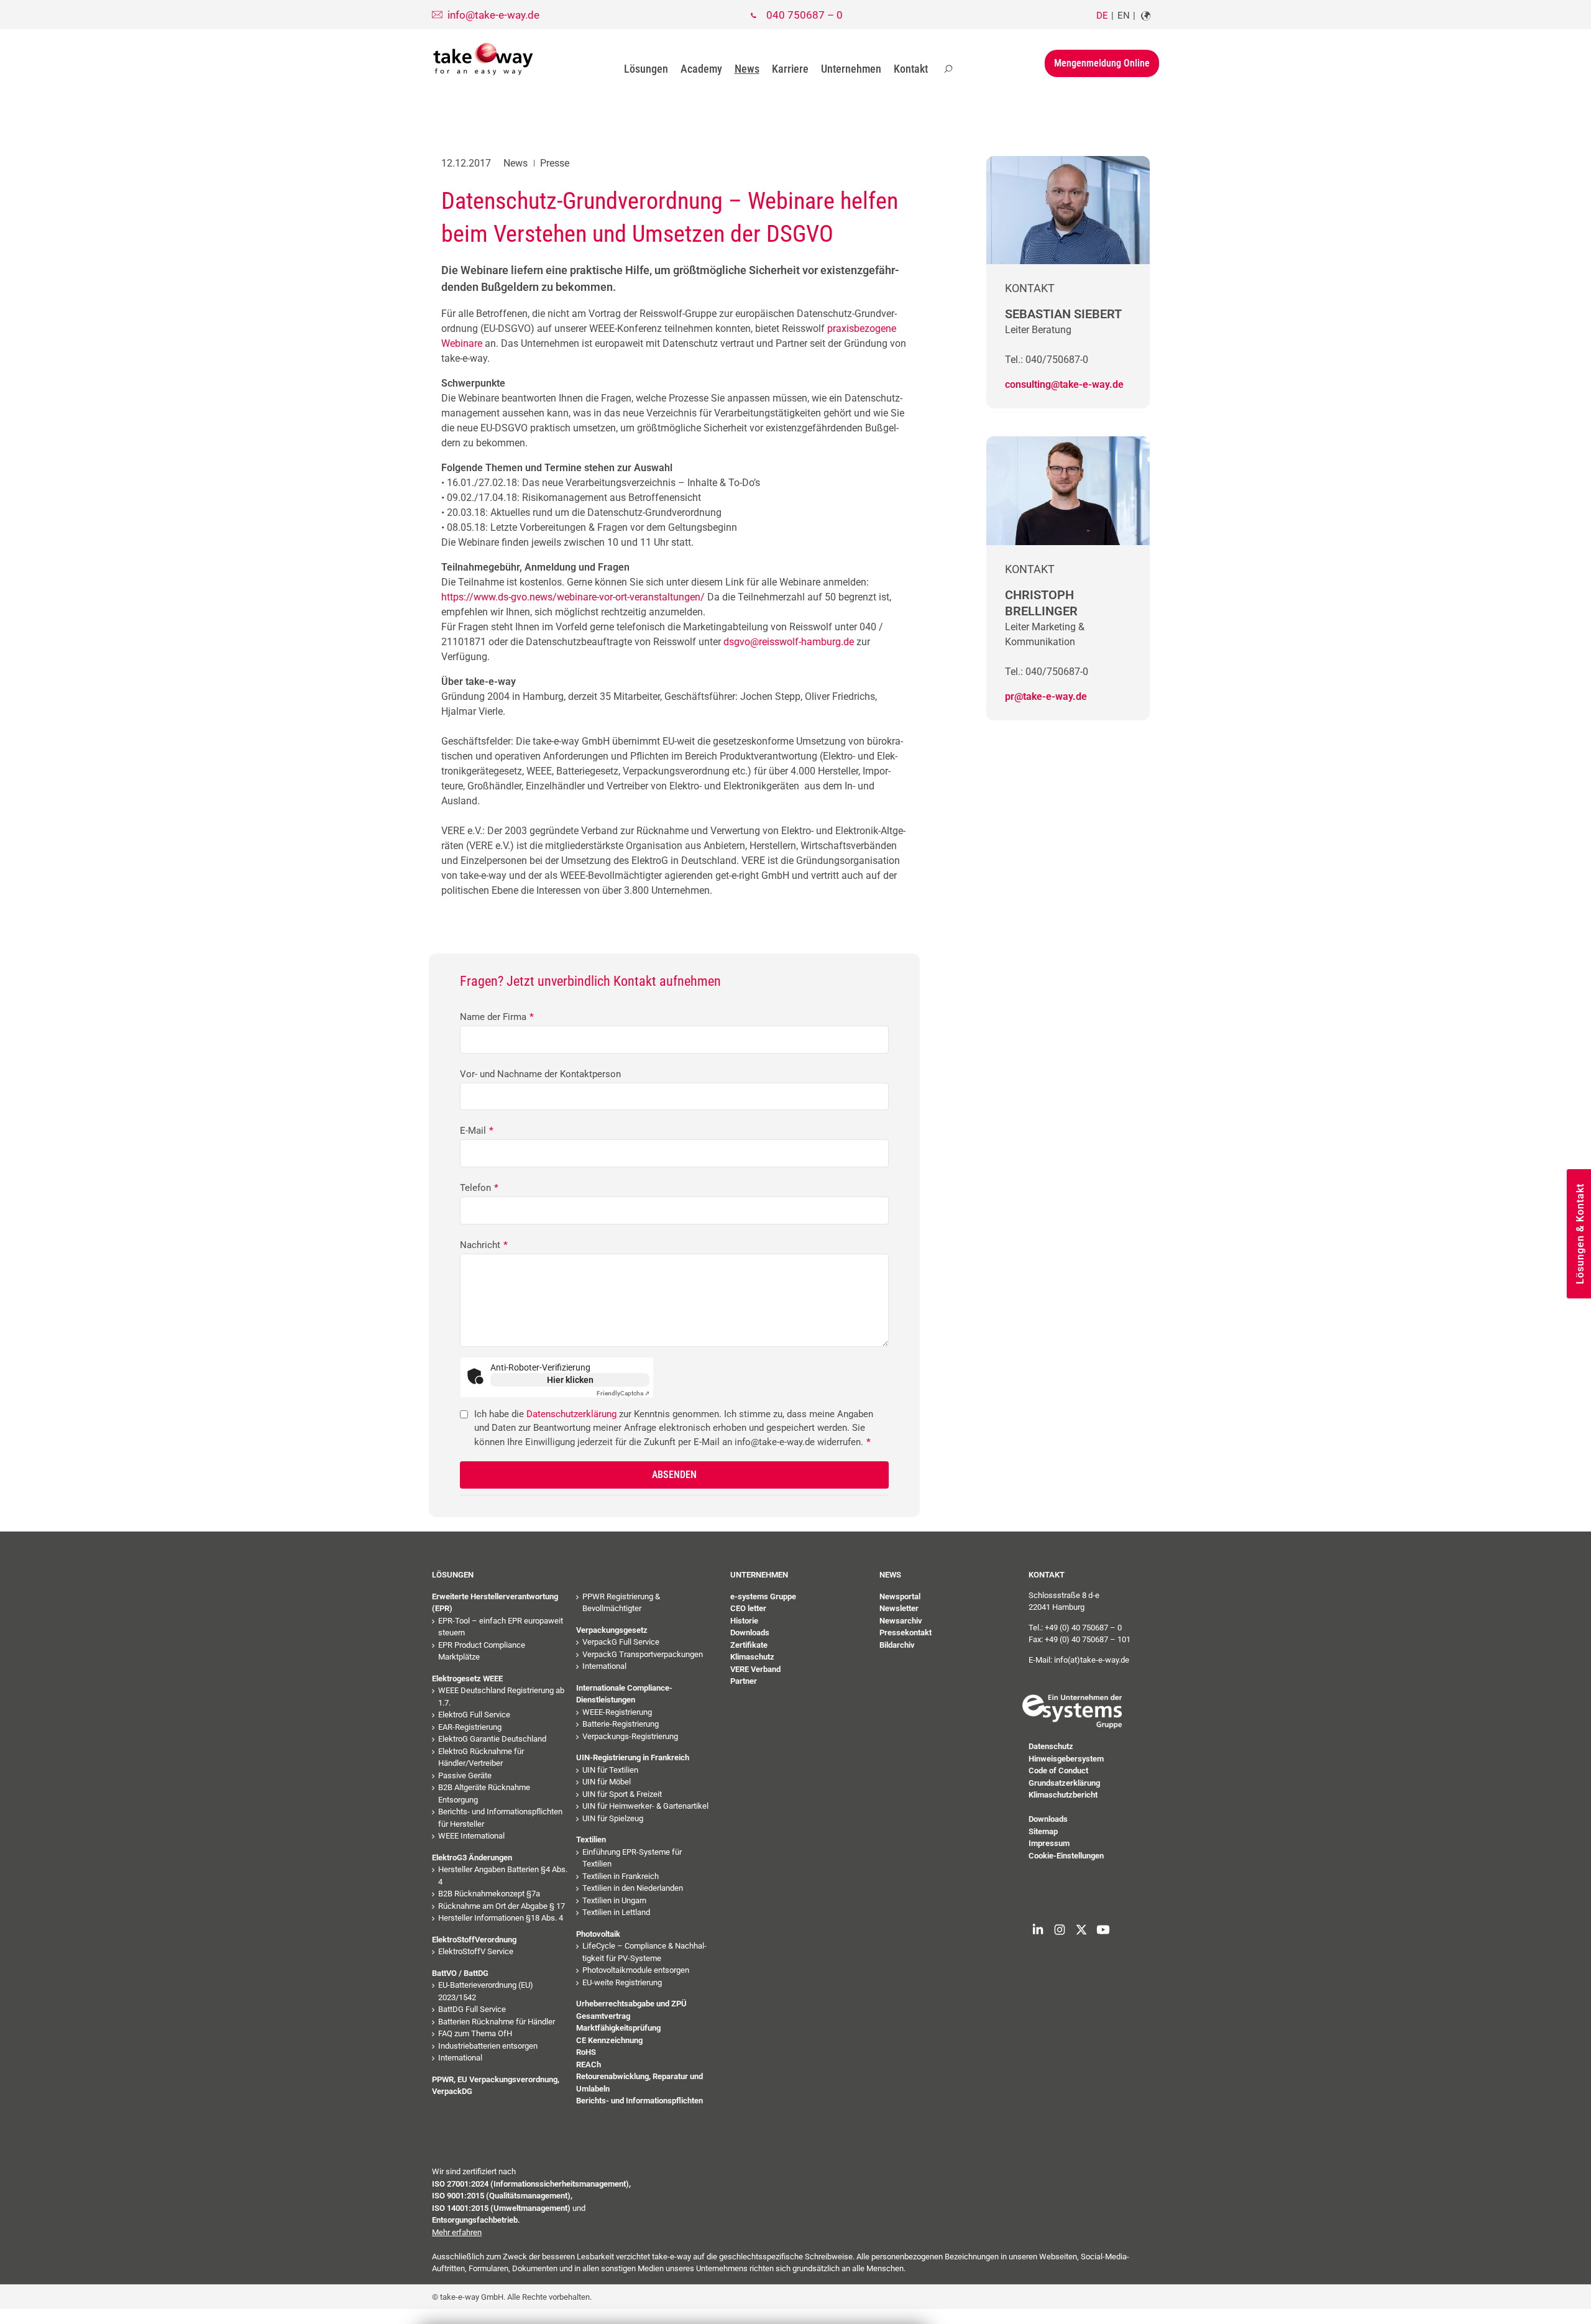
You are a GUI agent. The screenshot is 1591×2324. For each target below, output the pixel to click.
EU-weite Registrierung (622, 1982)
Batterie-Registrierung (621, 1724)
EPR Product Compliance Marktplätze (482, 1651)
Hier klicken (570, 1380)
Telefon (479, 1188)
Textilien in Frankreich (621, 1876)
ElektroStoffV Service (476, 1951)
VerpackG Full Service (621, 1642)
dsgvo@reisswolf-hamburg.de (789, 642)
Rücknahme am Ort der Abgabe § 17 (502, 1906)
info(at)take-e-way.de (1092, 1660)
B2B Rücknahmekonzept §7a (489, 1894)
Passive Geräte (465, 1775)
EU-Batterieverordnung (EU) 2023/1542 (486, 1991)
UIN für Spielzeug (613, 1818)
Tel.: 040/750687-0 (1047, 360)
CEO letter (748, 1608)
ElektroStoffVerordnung (474, 1940)
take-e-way (484, 59)
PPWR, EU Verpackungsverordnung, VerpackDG (496, 2086)
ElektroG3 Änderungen (472, 1858)
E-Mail (477, 1131)
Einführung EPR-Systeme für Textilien (632, 1858)
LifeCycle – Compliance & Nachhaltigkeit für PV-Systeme (644, 1952)
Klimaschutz (752, 1657)
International (460, 2058)
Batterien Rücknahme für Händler (497, 2022)
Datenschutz (1051, 1746)
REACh (589, 2065)
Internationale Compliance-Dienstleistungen (624, 1694)
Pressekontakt (906, 1633)
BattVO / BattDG (460, 1973)
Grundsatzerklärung (1064, 1783)
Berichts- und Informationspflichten (640, 2101)
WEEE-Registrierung (617, 1712)
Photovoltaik (598, 1934)
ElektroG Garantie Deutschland (492, 1739)
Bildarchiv (897, 1645)
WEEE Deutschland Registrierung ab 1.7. (501, 1697)
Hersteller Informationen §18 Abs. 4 (501, 1918)
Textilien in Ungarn (614, 1900)
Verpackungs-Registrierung (630, 1736)
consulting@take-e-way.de (1064, 384)
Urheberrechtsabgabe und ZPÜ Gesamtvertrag (631, 2010)
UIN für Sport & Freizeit (622, 1794)
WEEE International (471, 1836)
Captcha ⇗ (623, 1393)
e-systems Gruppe (763, 1596)
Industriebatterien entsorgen (488, 2046)
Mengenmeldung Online (1102, 63)
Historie (744, 1621)
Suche (948, 69)
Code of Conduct (1058, 1771)
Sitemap (1043, 1831)
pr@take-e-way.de (1046, 696)
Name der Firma (497, 1017)
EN (1124, 16)
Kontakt (911, 69)
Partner (744, 1681)
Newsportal (900, 1596)
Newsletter (899, 1608)
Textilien (591, 1839)
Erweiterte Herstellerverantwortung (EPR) (495, 1603)
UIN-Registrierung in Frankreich (633, 1757)
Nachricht (484, 1245)
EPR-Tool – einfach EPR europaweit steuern (501, 1627)
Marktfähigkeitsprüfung (618, 2028)
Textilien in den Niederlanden (633, 1888)
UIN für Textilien (610, 1770)
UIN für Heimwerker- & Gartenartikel (645, 1806)
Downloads (750, 1633)
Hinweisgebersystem (1066, 1759)
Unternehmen (851, 69)
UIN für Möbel (607, 1782)
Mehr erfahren (457, 2232)
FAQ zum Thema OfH (475, 2033)
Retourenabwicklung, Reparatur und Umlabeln (640, 2083)
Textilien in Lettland (616, 1912)
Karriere (790, 69)
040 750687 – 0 (805, 15)
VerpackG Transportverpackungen (643, 1654)
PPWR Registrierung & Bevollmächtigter (621, 1603)
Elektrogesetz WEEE (467, 1679)
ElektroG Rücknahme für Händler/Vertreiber (481, 1757)
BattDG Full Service (472, 2009)
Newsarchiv (901, 1621)
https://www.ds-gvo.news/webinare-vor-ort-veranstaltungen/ (573, 597)
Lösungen (646, 69)
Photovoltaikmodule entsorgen (636, 1970)
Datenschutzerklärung (571, 1414)
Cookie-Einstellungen (1066, 1856)
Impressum (1049, 1843)
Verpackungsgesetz (612, 1630)
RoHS (586, 2052)
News (747, 69)
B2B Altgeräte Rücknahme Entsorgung (484, 1794)
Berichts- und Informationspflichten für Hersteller (500, 1818)
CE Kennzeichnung (609, 2040)
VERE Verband (755, 1669)
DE (1102, 16)
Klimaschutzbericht (1063, 1795)
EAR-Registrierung (470, 1727)
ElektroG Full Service (474, 1715)
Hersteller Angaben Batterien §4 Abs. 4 (503, 1876)
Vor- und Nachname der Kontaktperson (540, 1074)
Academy (701, 69)
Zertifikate (749, 1645)
